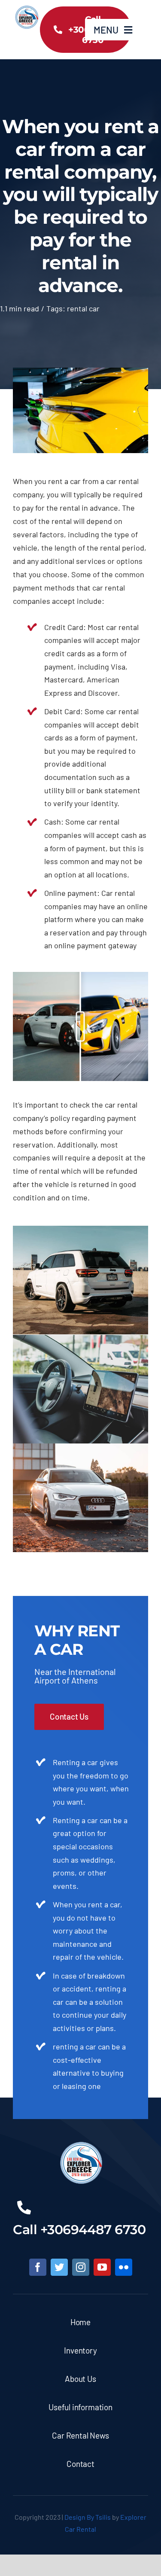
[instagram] (81, 2267)
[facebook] (38, 2267)
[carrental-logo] (26, 9)
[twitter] (59, 2267)
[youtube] (102, 2267)
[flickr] (124, 2267)
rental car (83, 308)
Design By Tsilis (88, 2517)
